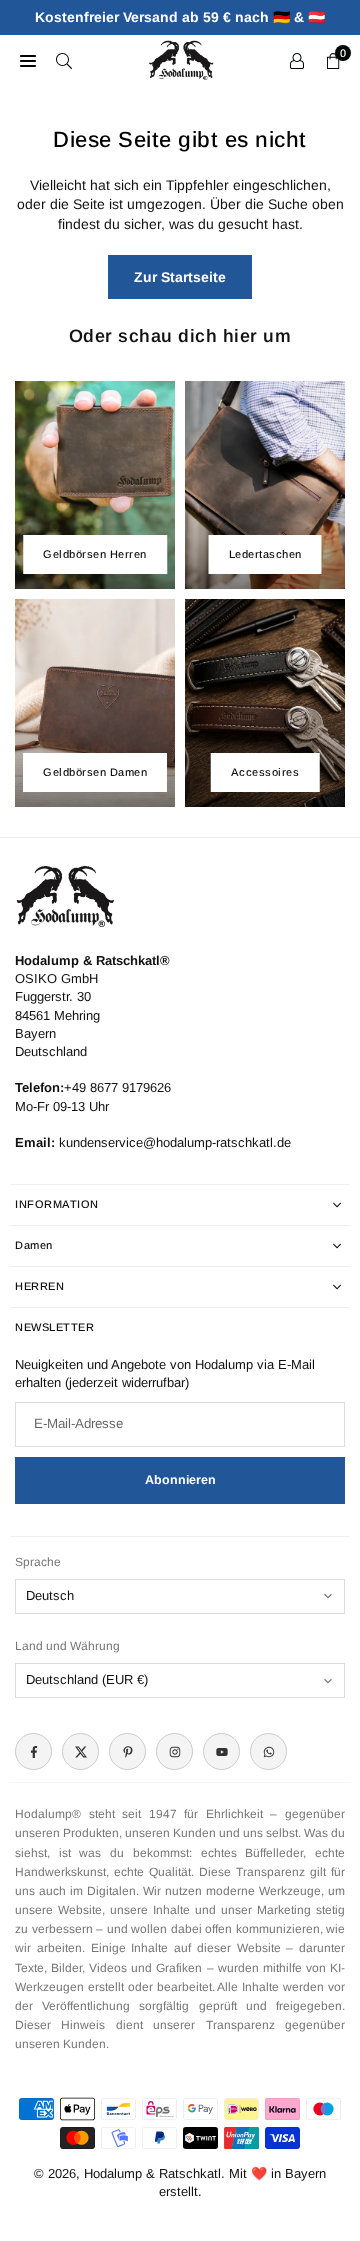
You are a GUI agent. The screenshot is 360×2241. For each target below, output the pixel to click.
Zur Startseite (180, 277)
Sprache (38, 1562)
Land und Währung (67, 1646)
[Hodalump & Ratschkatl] (181, 58)
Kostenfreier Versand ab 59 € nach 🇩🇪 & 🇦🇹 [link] (180, 17)
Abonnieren (180, 1480)
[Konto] (297, 60)
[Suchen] (64, 60)
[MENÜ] (28, 60)
